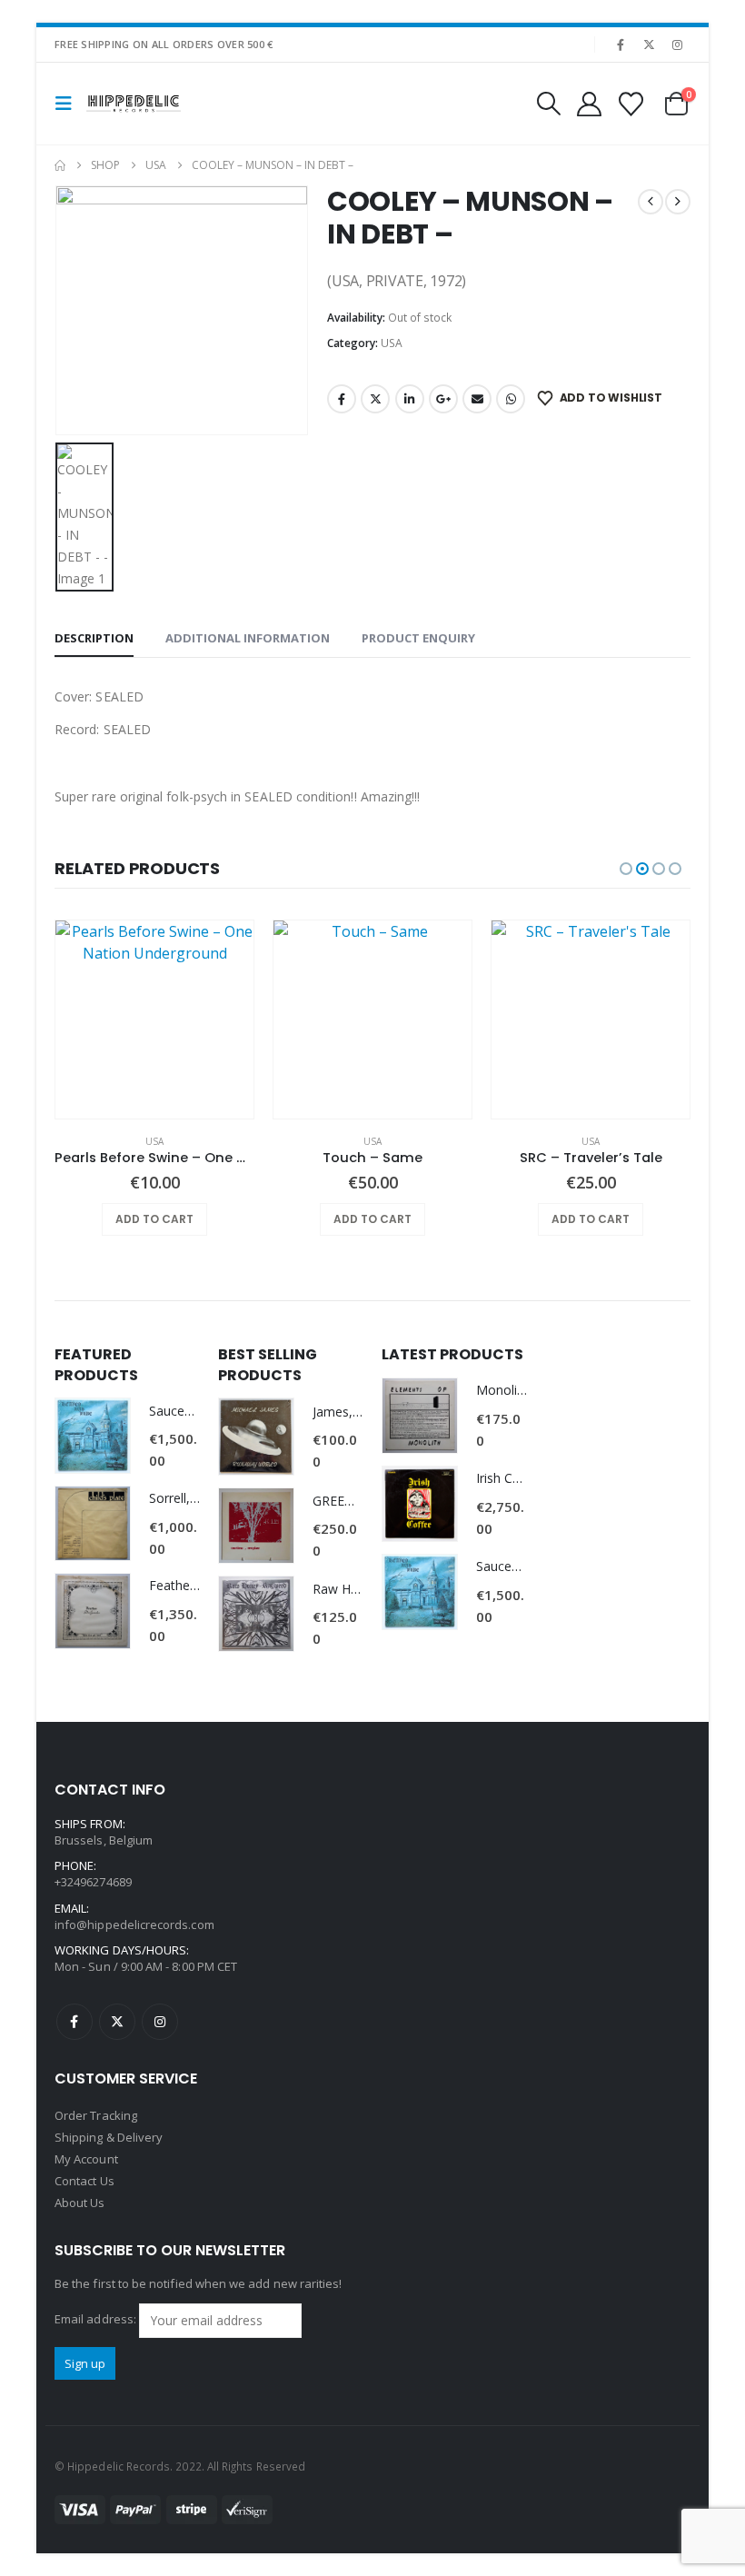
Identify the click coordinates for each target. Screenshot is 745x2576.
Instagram (160, 2022)
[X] (650, 45)
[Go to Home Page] (60, 165)
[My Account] (589, 104)
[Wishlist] (631, 104)
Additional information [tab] (248, 638)
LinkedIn (410, 399)
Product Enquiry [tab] (418, 638)
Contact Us (84, 2181)
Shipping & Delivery (109, 2137)
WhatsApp (511, 399)
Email (477, 399)
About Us (80, 2203)
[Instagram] (678, 45)
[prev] (651, 202)
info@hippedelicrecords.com (134, 1925)
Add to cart (154, 1219)
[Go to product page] (154, 1019)
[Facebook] (621, 45)
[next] (678, 202)
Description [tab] (94, 638)
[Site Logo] (134, 104)
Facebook (342, 399)
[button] (69, 104)
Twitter (375, 399)
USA (392, 343)
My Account (86, 2159)
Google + (443, 399)
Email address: (97, 2319)
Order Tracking (96, 2115)
